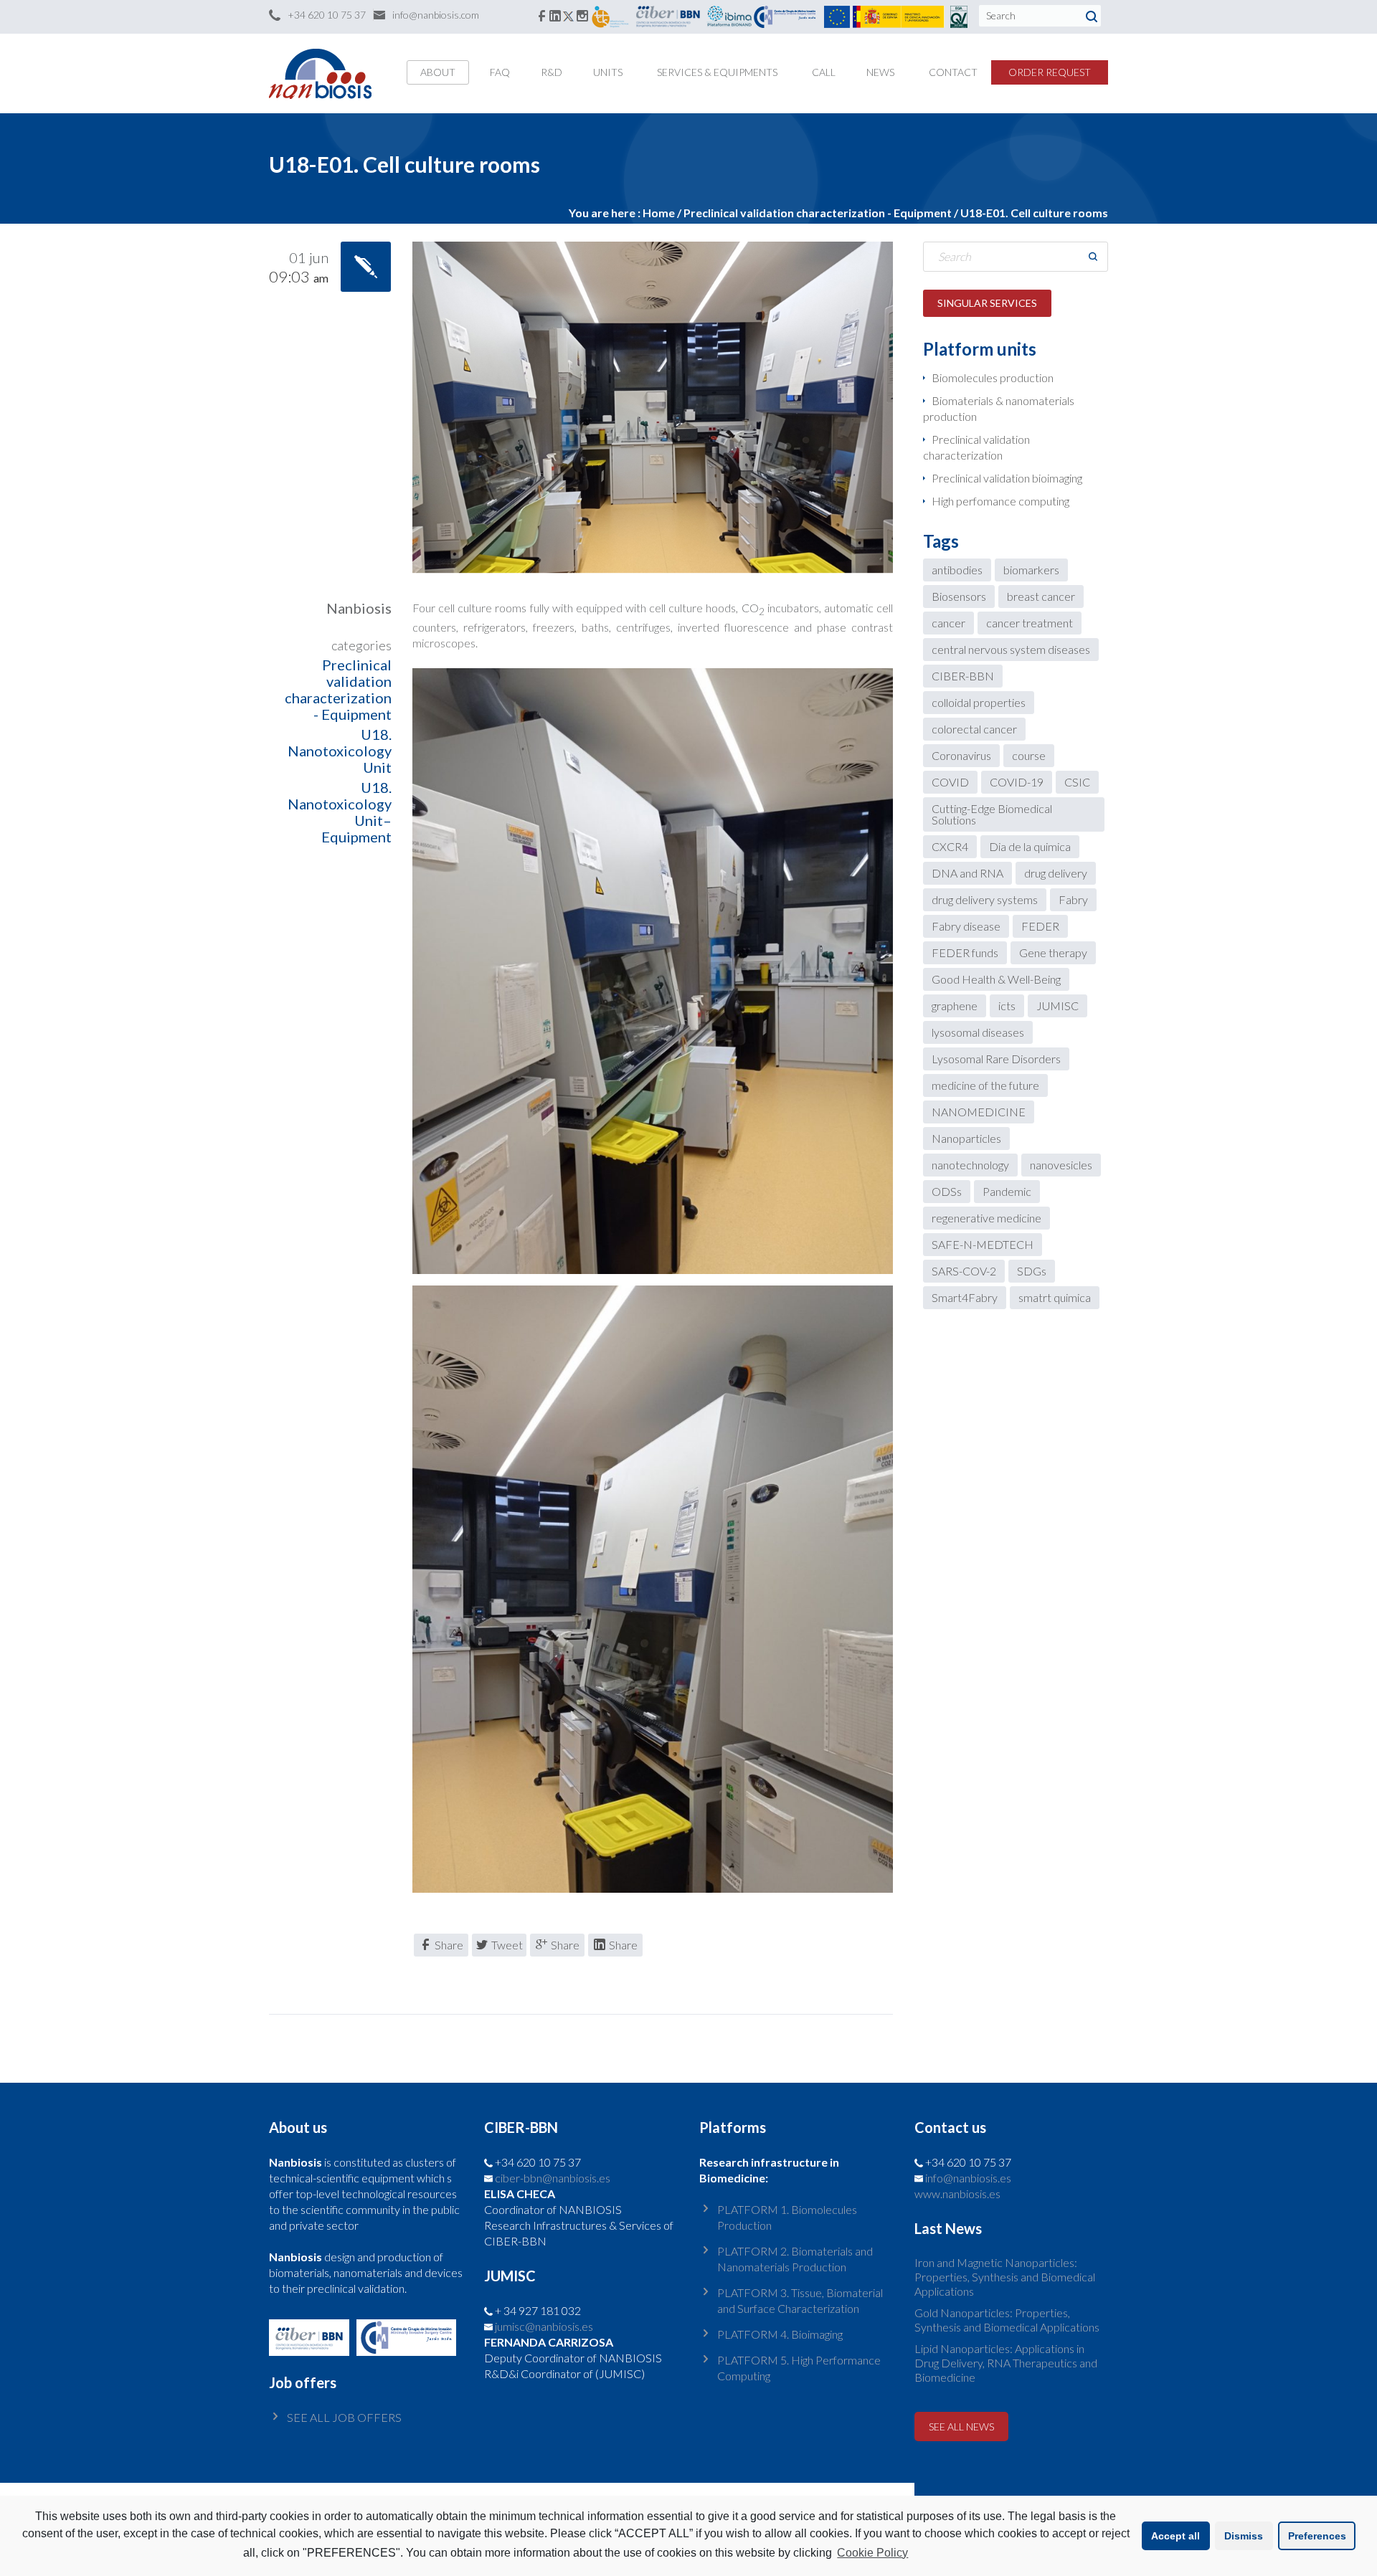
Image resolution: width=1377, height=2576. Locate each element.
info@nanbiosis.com (436, 15)
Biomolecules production (993, 377)
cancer (948, 623)
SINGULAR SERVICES (987, 303)
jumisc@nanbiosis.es (544, 2326)
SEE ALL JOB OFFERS (344, 2417)
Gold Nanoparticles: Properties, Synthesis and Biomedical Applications (1007, 2320)
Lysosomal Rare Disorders (996, 1059)
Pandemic (1007, 1191)
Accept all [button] (1175, 2536)
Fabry (1073, 899)
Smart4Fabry (965, 1297)
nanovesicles (1061, 1165)
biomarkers (1031, 570)
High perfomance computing (1000, 501)
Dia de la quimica (1030, 846)
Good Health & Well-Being (996, 979)
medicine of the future (985, 1085)
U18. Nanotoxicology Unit (340, 751)
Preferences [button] (1317, 2536)
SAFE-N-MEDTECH (983, 1244)
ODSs (947, 1191)
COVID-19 (1017, 782)
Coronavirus (961, 755)
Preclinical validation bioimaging (1007, 478)
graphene (955, 1006)
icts (1007, 1006)
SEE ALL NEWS (961, 2427)
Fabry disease (966, 926)
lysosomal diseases (978, 1032)
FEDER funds (965, 952)
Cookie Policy (872, 2553)
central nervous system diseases (1011, 649)
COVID (950, 782)
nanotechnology (970, 1165)
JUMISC (1057, 1006)
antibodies (957, 570)
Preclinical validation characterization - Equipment (818, 213)
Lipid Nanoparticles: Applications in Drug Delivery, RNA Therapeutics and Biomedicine (1006, 2363)
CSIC (1077, 782)
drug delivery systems (985, 899)
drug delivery (1056, 873)
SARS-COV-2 (964, 1271)
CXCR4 (950, 846)
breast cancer (1041, 596)
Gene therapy (1053, 952)
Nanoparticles (966, 1138)
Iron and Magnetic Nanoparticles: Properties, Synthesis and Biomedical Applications (1005, 2277)
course (1029, 755)
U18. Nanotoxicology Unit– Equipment (340, 812)
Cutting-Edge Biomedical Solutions (992, 814)
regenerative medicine (986, 1218)
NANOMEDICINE (979, 1112)
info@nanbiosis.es (968, 2178)
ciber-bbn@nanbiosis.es (553, 2178)
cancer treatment (1030, 623)
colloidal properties (979, 702)
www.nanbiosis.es (957, 2194)
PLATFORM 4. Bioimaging (780, 2334)
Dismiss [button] (1244, 2536)
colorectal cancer (974, 729)
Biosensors (959, 596)
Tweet (507, 1945)
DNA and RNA (967, 873)
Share (449, 1945)
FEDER (1040, 926)
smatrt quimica (1055, 1297)
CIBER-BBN (963, 676)
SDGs (1032, 1271)
